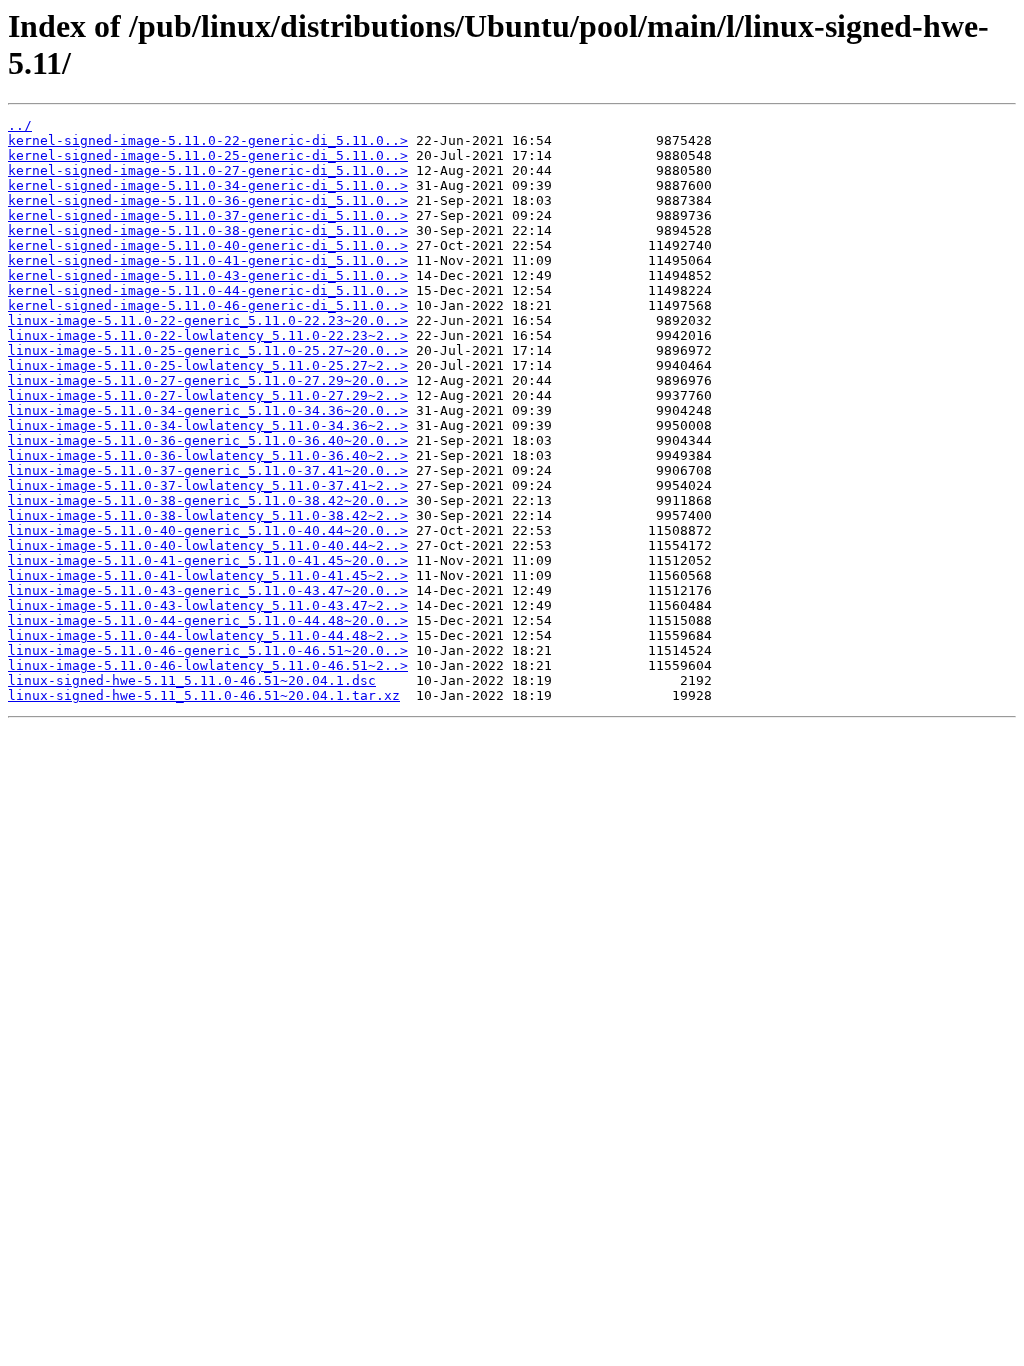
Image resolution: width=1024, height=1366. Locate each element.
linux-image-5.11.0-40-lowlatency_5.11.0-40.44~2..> (208, 545)
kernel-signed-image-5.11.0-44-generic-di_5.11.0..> (208, 290)
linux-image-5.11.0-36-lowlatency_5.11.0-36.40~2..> (208, 455)
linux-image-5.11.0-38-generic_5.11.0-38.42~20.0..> (208, 500)
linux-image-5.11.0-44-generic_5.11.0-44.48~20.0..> (208, 620)
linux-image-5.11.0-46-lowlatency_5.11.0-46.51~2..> (208, 665)
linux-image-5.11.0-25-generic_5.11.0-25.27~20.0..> (208, 350)
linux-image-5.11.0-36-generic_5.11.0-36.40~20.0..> (208, 440)
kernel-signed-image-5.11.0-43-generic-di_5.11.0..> (208, 275)
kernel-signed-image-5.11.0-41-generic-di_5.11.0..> (208, 260)
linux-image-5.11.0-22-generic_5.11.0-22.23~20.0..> (208, 320)
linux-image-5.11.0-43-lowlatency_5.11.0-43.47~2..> (208, 605)
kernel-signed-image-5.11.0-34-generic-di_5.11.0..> (208, 185)
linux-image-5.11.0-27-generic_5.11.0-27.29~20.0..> (208, 380)
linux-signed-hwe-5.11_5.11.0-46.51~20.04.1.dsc (192, 680)
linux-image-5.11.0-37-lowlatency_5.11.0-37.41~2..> (208, 485)
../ (20, 125)
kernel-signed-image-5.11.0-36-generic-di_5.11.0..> (208, 200)
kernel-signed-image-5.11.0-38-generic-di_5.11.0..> (208, 230)
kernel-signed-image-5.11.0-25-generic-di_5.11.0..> (208, 155)
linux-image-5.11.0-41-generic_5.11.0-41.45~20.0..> (208, 560)
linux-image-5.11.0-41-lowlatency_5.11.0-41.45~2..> (208, 575)
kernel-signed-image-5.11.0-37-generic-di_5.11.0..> (208, 215)
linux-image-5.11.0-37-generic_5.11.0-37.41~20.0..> (208, 470)
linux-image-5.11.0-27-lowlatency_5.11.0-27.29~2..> (208, 395)
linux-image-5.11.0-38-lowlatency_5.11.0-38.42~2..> (208, 515)
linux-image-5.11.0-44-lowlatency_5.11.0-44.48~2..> (208, 635)
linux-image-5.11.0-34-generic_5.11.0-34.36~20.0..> (208, 410)
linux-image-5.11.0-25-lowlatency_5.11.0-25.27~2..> (208, 365)
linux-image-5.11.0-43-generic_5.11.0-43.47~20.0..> (208, 590)
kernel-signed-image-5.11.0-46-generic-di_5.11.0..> (208, 305)
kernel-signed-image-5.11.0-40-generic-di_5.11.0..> (208, 245)
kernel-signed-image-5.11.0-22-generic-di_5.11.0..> (208, 140)
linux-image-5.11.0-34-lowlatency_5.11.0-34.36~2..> (208, 425)
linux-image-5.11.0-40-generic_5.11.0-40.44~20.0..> (208, 530)
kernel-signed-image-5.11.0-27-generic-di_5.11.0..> (208, 170)
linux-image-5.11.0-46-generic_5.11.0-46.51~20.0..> (208, 650)
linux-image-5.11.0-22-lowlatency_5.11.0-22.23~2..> (208, 335)
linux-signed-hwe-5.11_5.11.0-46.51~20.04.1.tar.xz (204, 695)
